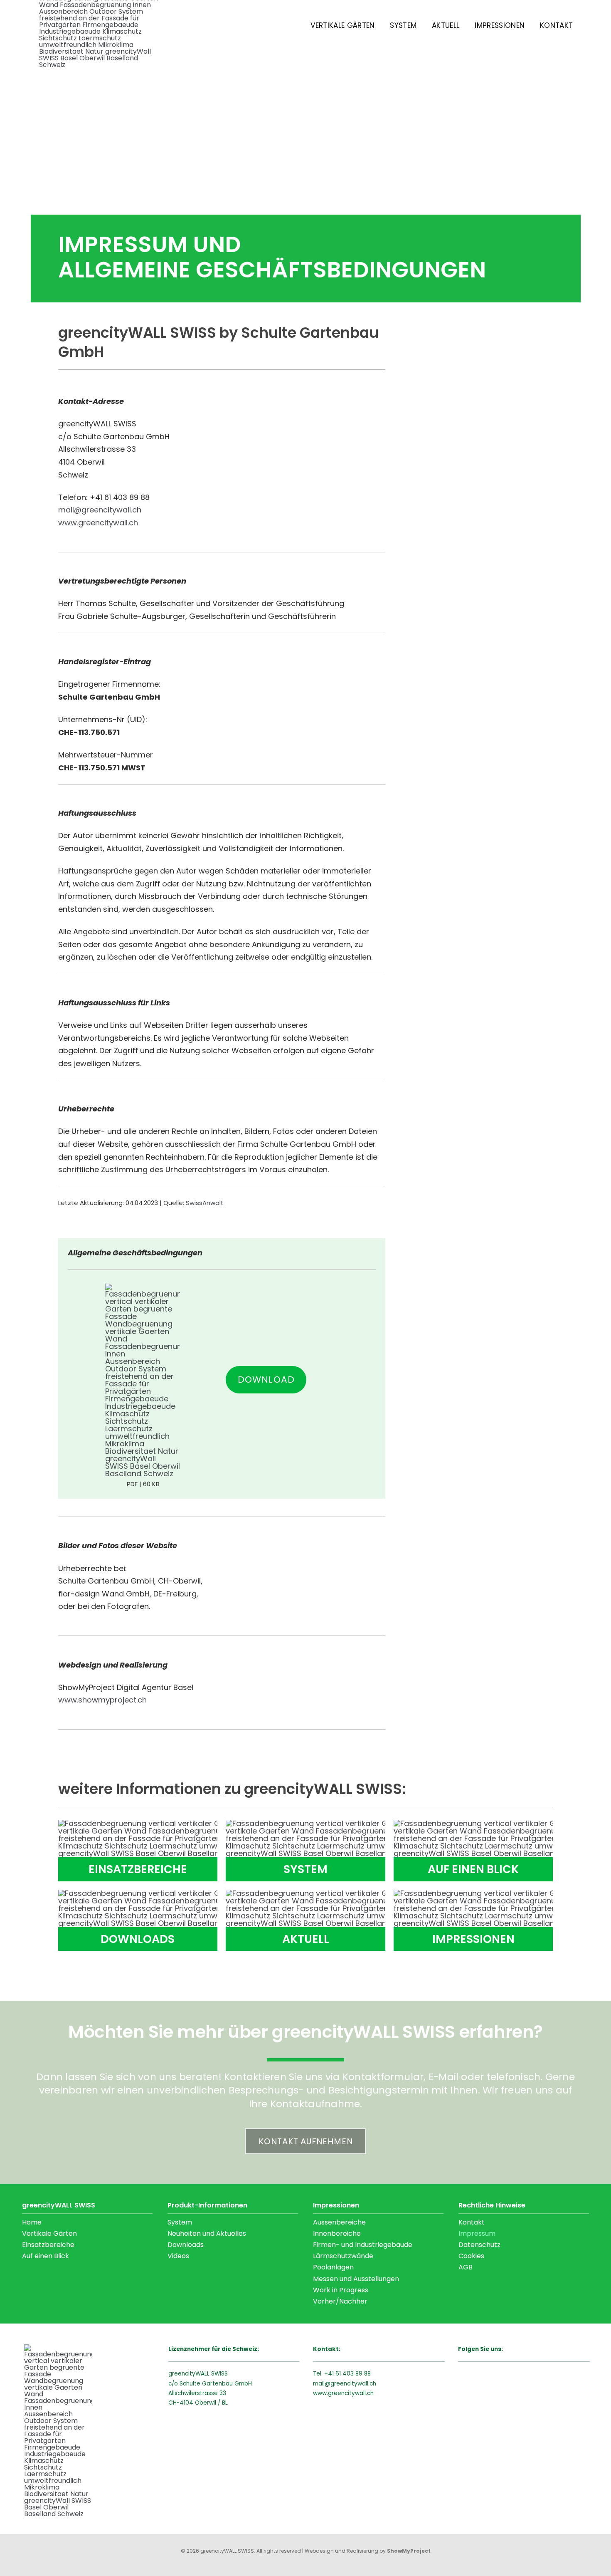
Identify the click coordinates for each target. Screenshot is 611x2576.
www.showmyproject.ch (102, 1700)
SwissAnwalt (205, 1203)
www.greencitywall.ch (343, 2393)
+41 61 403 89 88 (347, 2374)
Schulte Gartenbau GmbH (216, 2384)
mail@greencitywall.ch (345, 2384)
